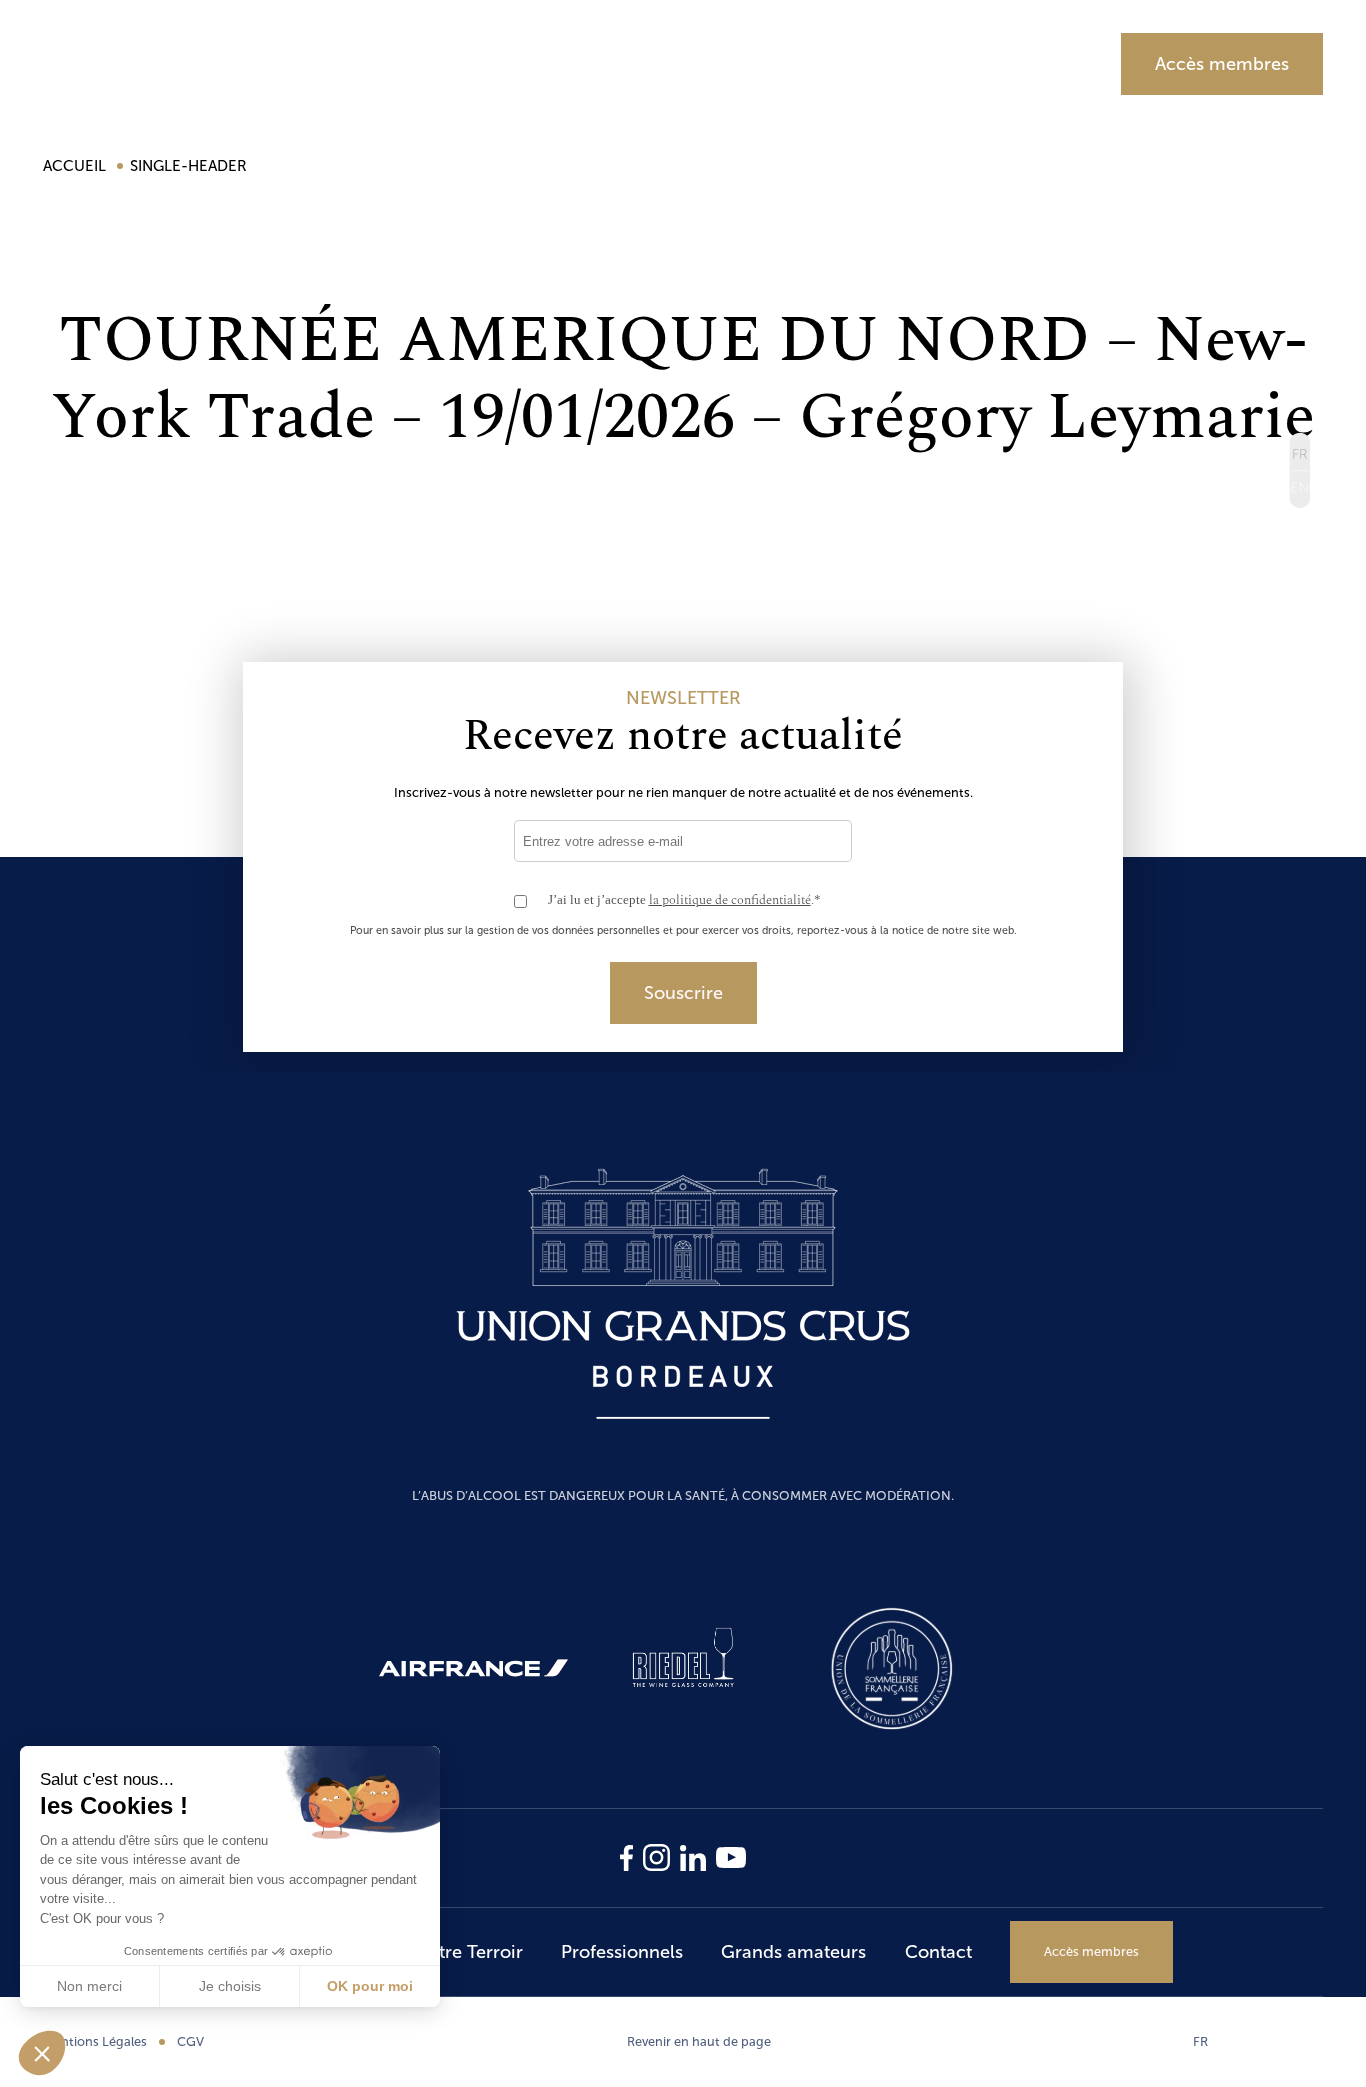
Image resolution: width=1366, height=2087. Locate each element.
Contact (938, 1952)
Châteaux (409, 63)
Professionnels (754, 63)
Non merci (89, 1986)
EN (1299, 488)
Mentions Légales (95, 2041)
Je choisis (230, 1986)
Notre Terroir (571, 63)
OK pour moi (370, 1986)
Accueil (76, 166)
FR (1200, 2041)
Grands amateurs (955, 63)
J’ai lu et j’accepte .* (684, 901)
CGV (190, 2041)
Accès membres (1222, 64)
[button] (42, 2053)
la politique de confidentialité (730, 900)
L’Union (269, 63)
